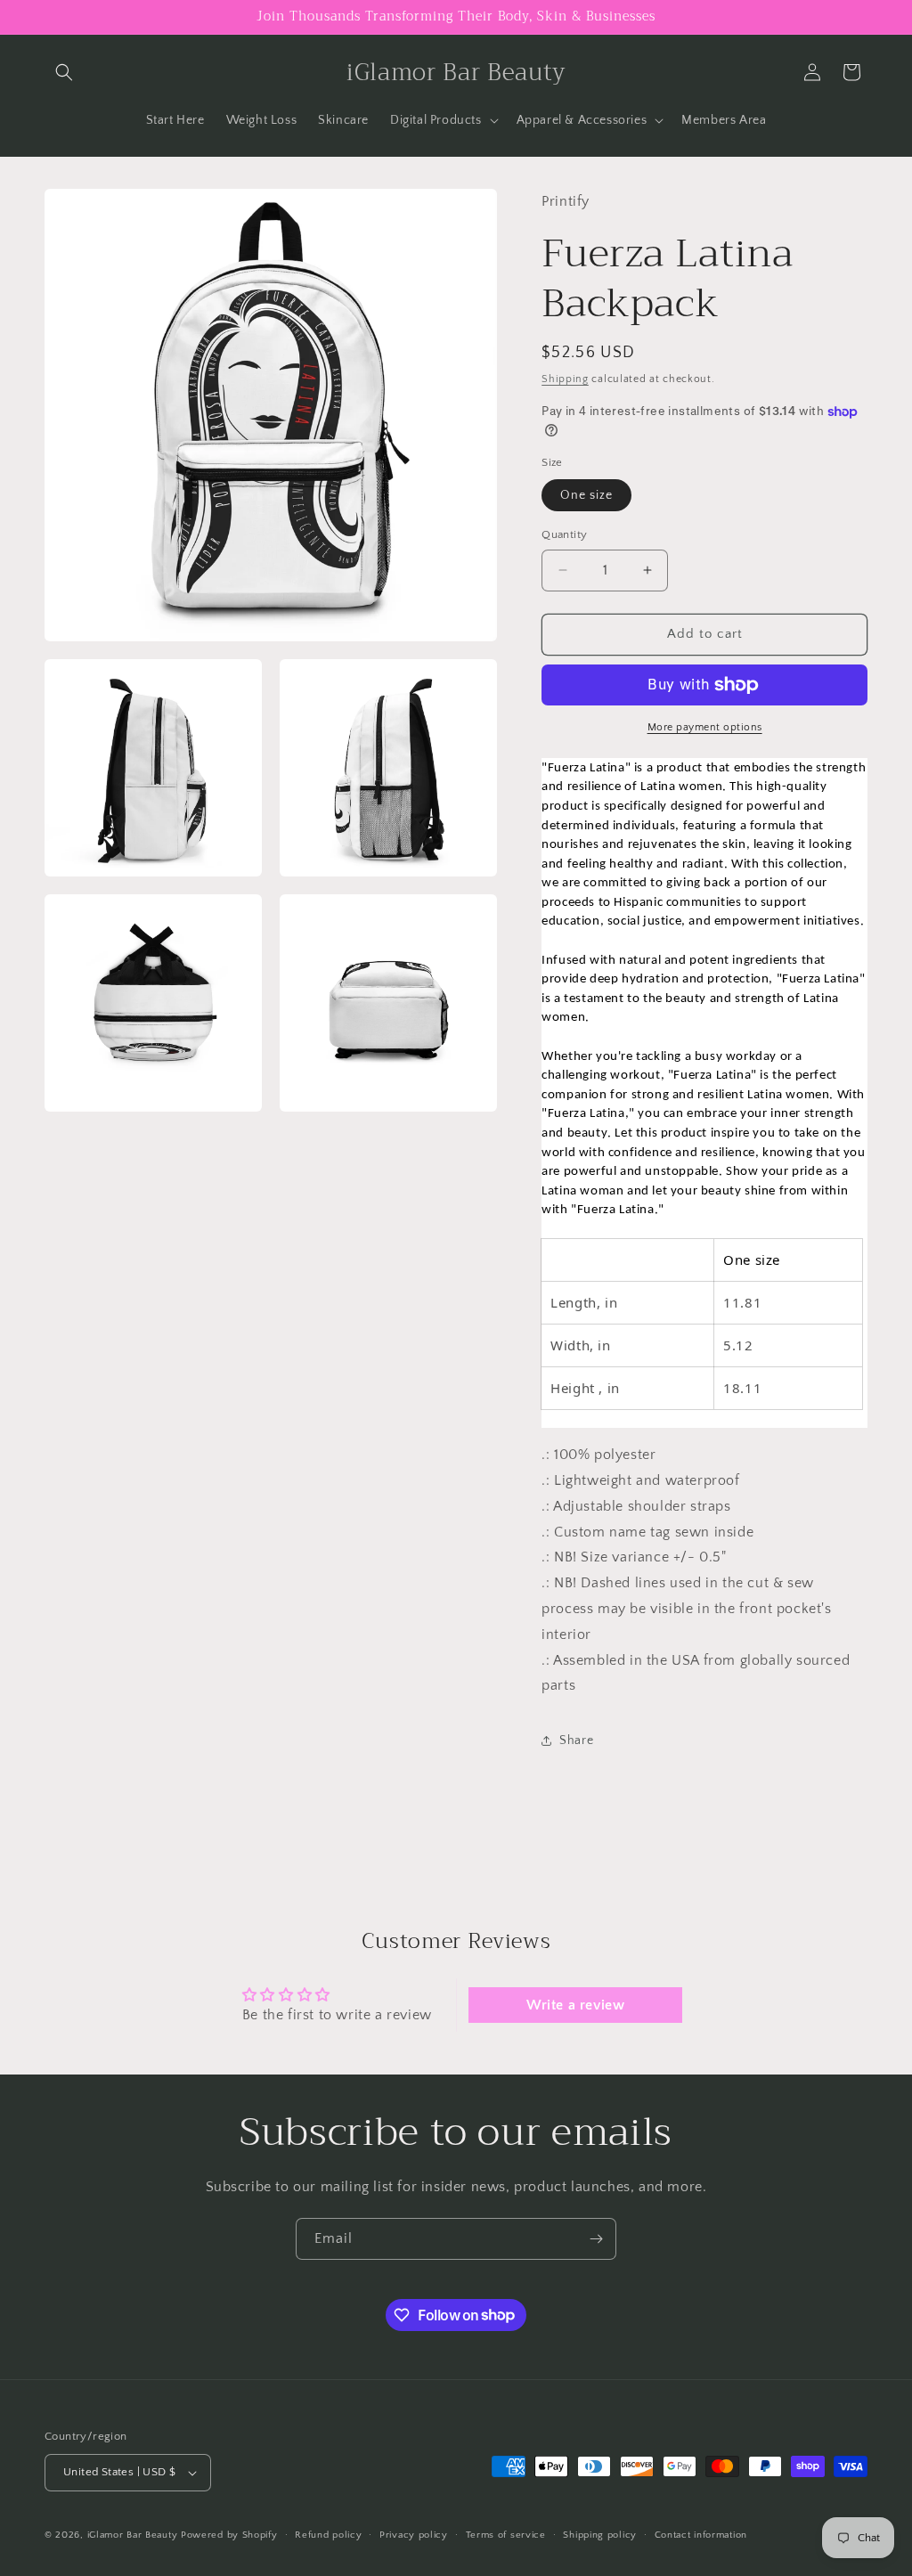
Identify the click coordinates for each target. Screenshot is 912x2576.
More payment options (705, 727)
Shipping (565, 379)
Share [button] (576, 1740)
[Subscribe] (596, 2239)
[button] (64, 72)
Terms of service (506, 2535)
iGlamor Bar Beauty (133, 2535)
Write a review (575, 2005)
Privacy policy (414, 2535)
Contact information (701, 2535)
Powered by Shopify (229, 2535)
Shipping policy (600, 2535)
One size (586, 495)
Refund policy (328, 2535)
